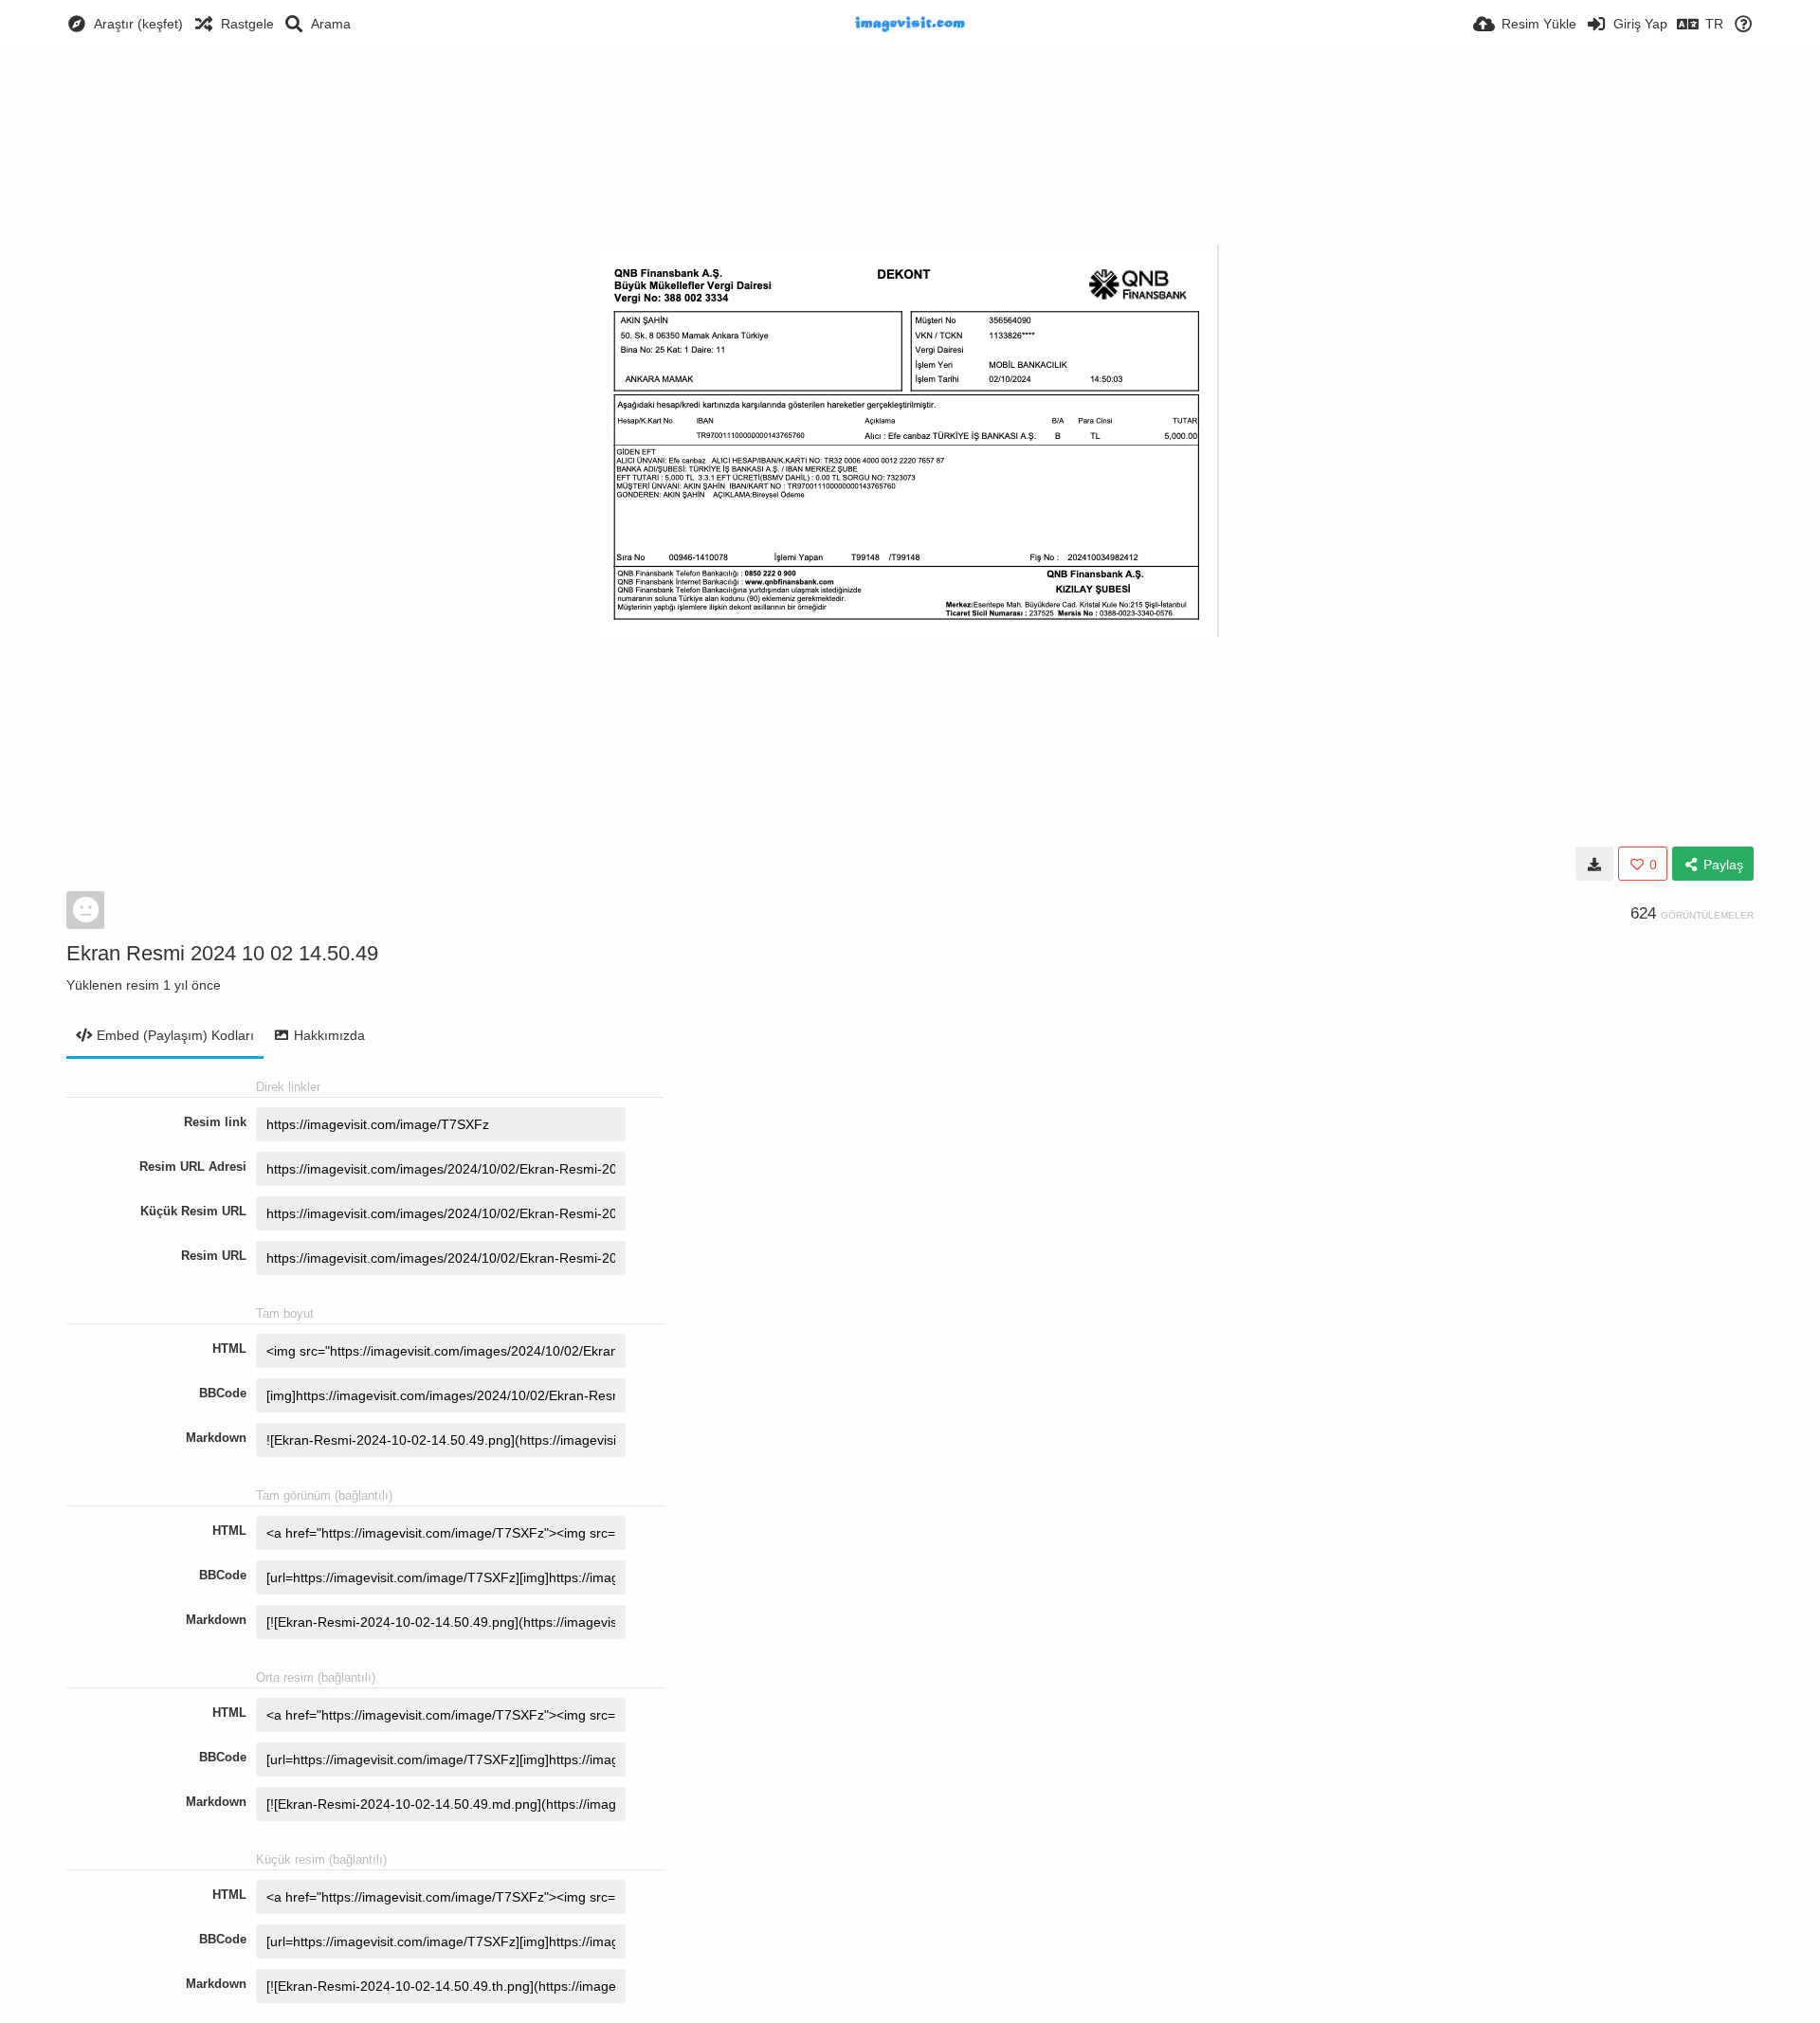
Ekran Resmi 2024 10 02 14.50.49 (222, 953)
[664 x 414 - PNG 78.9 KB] (1594, 864)
